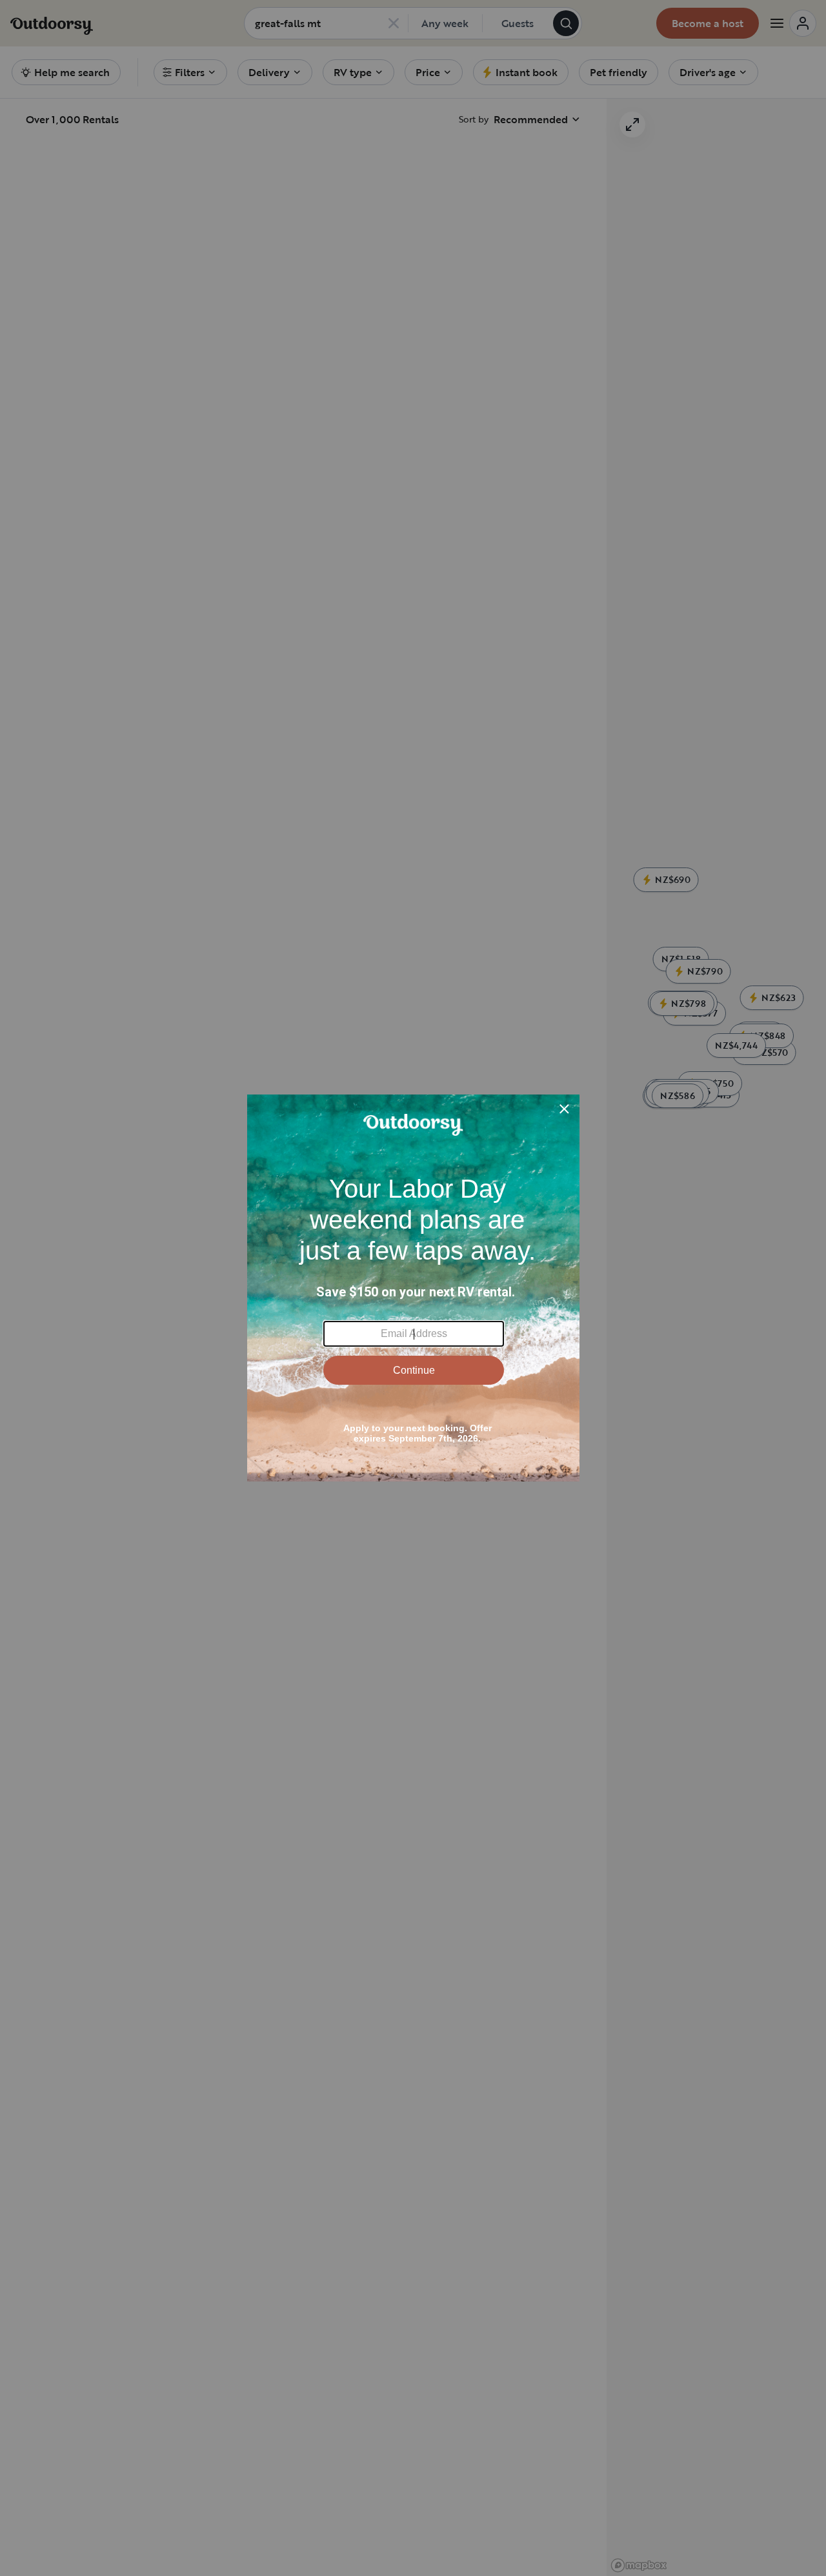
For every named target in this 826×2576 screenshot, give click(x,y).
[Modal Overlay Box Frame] (413, 1288)
